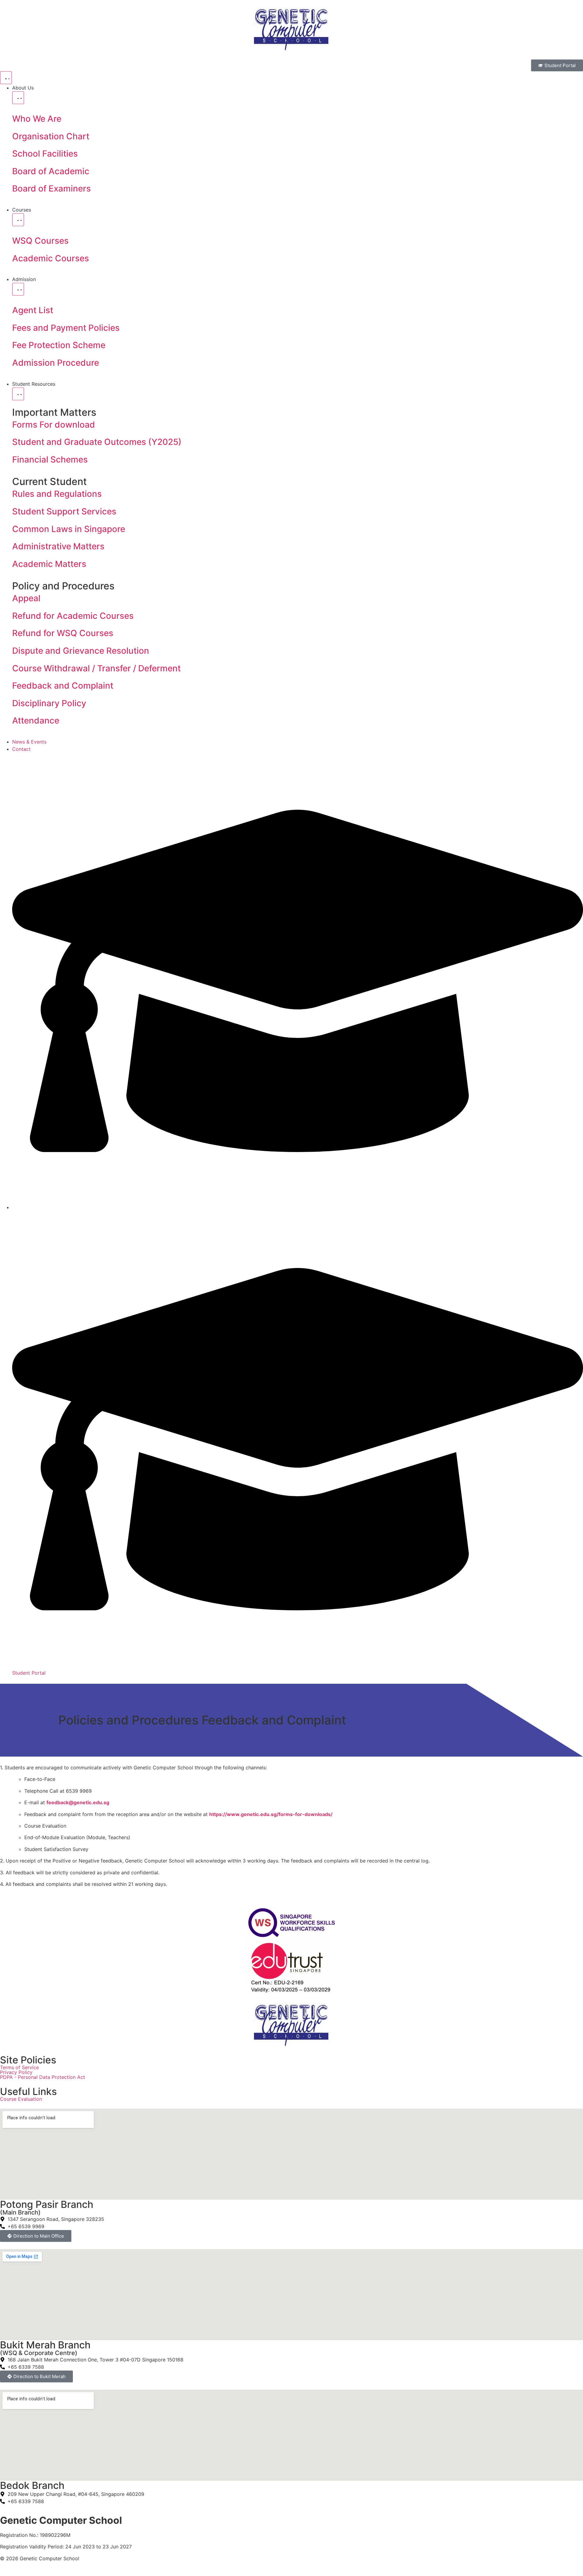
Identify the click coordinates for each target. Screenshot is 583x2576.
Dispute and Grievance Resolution (81, 651)
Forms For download (54, 425)
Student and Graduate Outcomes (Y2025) (97, 442)
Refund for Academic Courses (73, 616)
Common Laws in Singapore (69, 529)
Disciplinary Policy (49, 703)
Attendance (36, 720)
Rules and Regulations (57, 494)
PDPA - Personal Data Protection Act (43, 2077)
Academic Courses (51, 258)
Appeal (26, 598)
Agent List (33, 310)
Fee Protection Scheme (59, 345)
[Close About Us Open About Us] (18, 98)
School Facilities (45, 154)
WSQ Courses (40, 241)
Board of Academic (51, 171)
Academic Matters (49, 564)
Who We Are (37, 119)
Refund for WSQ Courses (63, 633)
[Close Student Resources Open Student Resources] (18, 394)
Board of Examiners (51, 188)
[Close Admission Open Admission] (18, 289)
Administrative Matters (58, 546)
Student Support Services (64, 511)
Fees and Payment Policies (66, 328)
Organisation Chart (51, 136)
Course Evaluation (21, 2099)
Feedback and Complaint (63, 686)
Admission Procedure (56, 363)
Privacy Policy (16, 2072)
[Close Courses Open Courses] (18, 220)
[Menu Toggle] (6, 78)
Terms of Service (19, 2067)
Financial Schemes (50, 459)
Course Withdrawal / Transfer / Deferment (96, 668)
